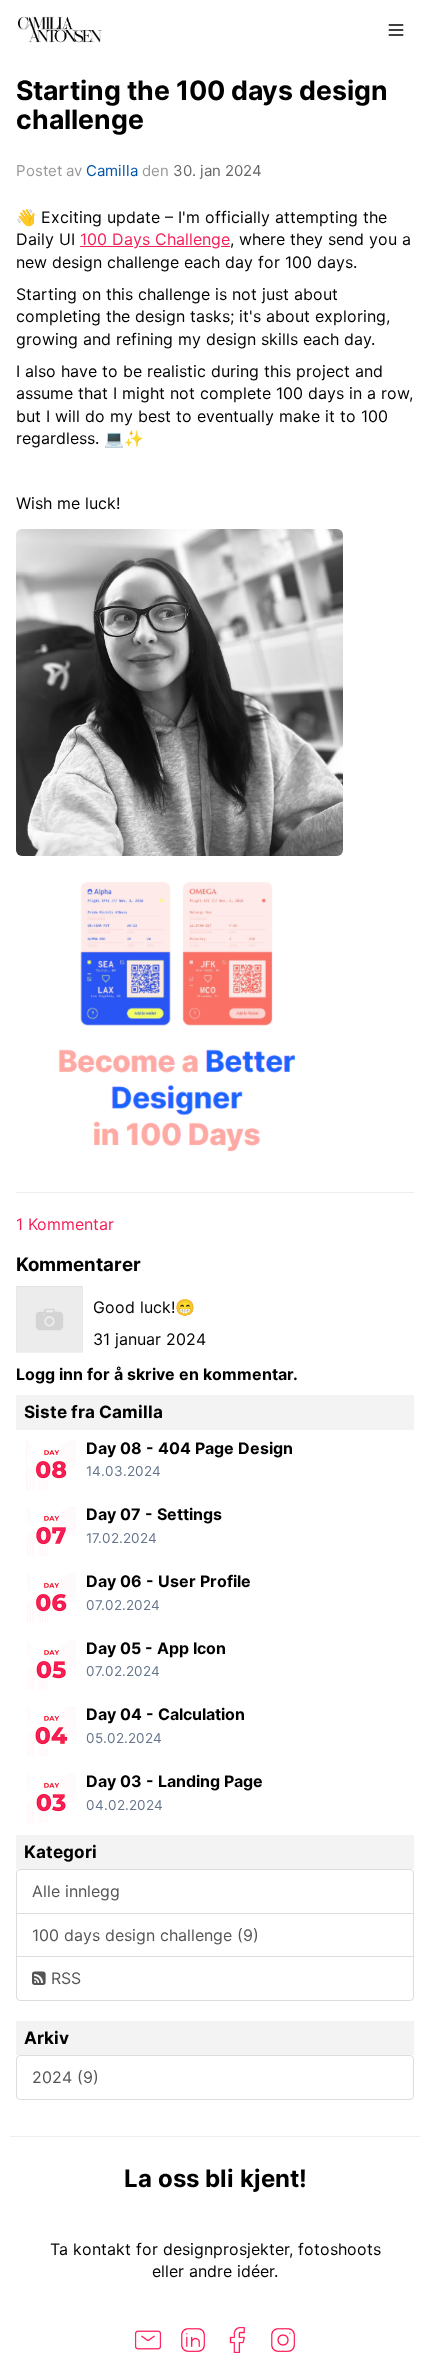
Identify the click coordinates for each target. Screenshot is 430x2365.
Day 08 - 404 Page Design (189, 1448)
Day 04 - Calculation (165, 1714)
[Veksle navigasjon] (396, 30)
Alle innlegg (76, 1891)
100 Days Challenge (155, 239)
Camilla (112, 170)
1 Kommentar (65, 1224)
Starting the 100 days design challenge (202, 104)
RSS (63, 1978)
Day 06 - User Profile (168, 1581)
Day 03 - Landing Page (174, 1781)
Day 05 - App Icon (156, 1648)
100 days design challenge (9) (145, 1935)
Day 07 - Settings (154, 1514)
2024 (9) (65, 2077)
